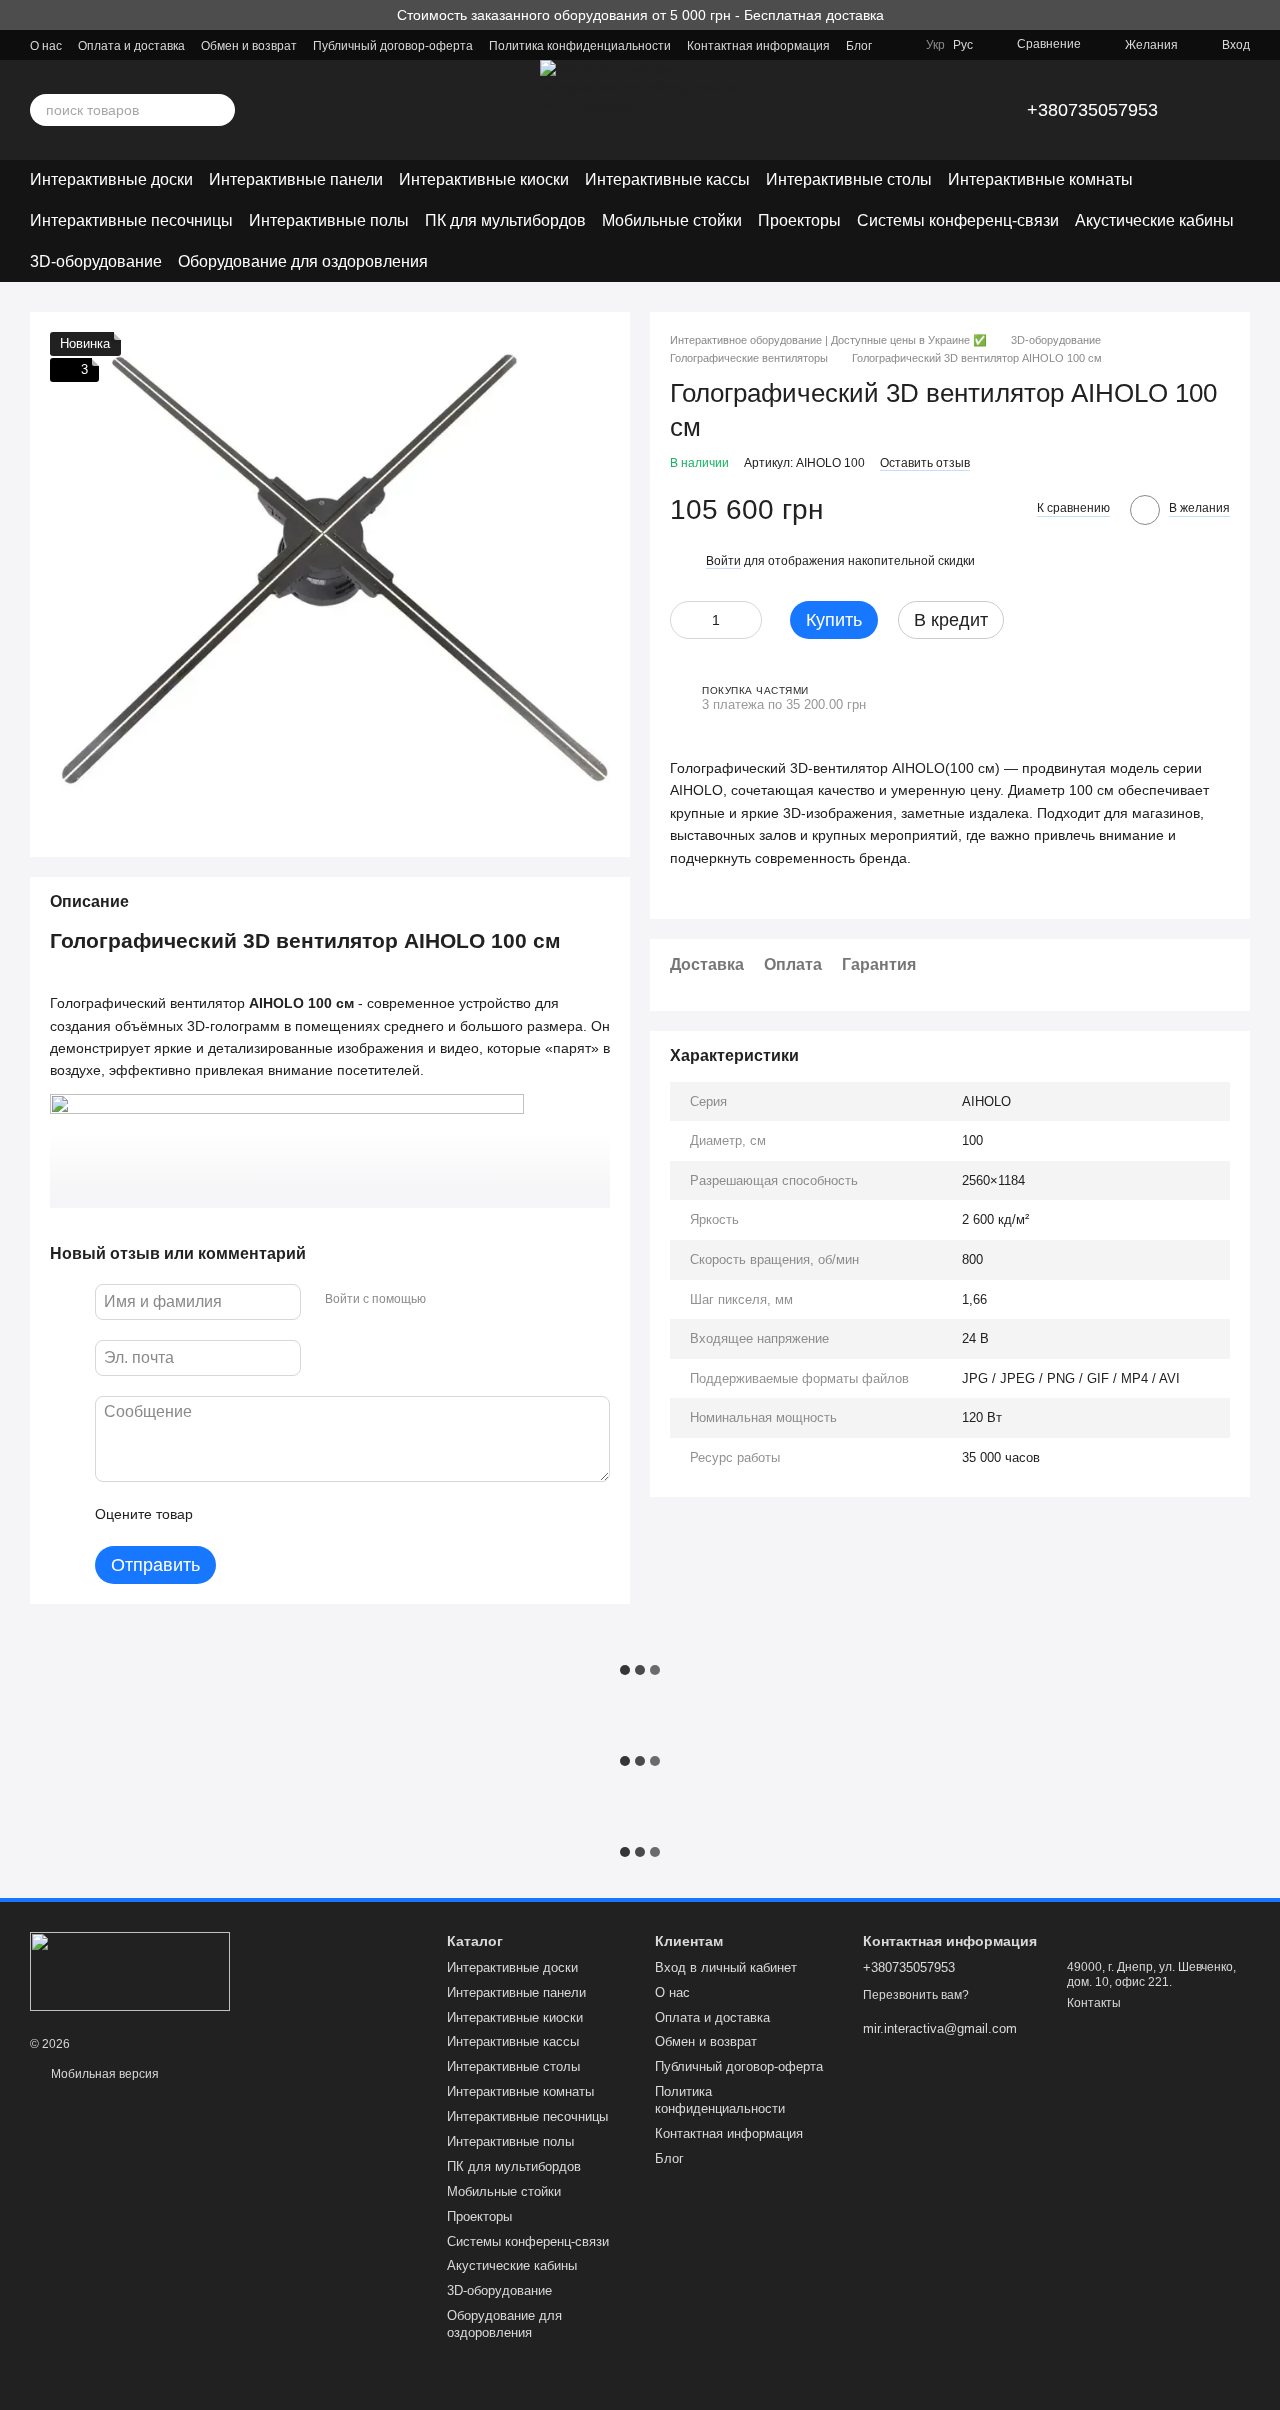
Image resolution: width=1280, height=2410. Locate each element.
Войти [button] (723, 561)
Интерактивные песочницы (131, 220)
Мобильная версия (103, 2074)
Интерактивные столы (849, 179)
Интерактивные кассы (667, 179)
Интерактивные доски (111, 179)
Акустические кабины (1154, 220)
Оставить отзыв (925, 463)
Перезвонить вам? (916, 1995)
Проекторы (799, 220)
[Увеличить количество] (747, 620)
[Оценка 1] (226, 1514)
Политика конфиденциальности (580, 46)
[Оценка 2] (258, 1514)
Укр (935, 45)
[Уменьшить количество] (685, 620)
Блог (859, 46)
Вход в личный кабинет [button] (726, 1967)
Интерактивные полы (329, 220)
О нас (46, 46)
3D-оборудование (96, 261)
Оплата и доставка (131, 46)
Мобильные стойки (672, 220)
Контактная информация (758, 46)
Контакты (1094, 2003)
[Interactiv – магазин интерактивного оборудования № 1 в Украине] (130, 1970)
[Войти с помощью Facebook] (448, 1299)
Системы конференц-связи (958, 220)
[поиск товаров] (219, 110)
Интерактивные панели (296, 179)
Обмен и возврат (249, 46)
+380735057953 (1092, 110)
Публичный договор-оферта (393, 46)
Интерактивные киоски (484, 179)
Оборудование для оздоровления (303, 261)
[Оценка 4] (322, 1514)
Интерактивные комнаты (1040, 179)
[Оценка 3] (290, 1514)
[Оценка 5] (354, 1514)
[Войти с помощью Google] (480, 1299)
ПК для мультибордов (505, 220)
